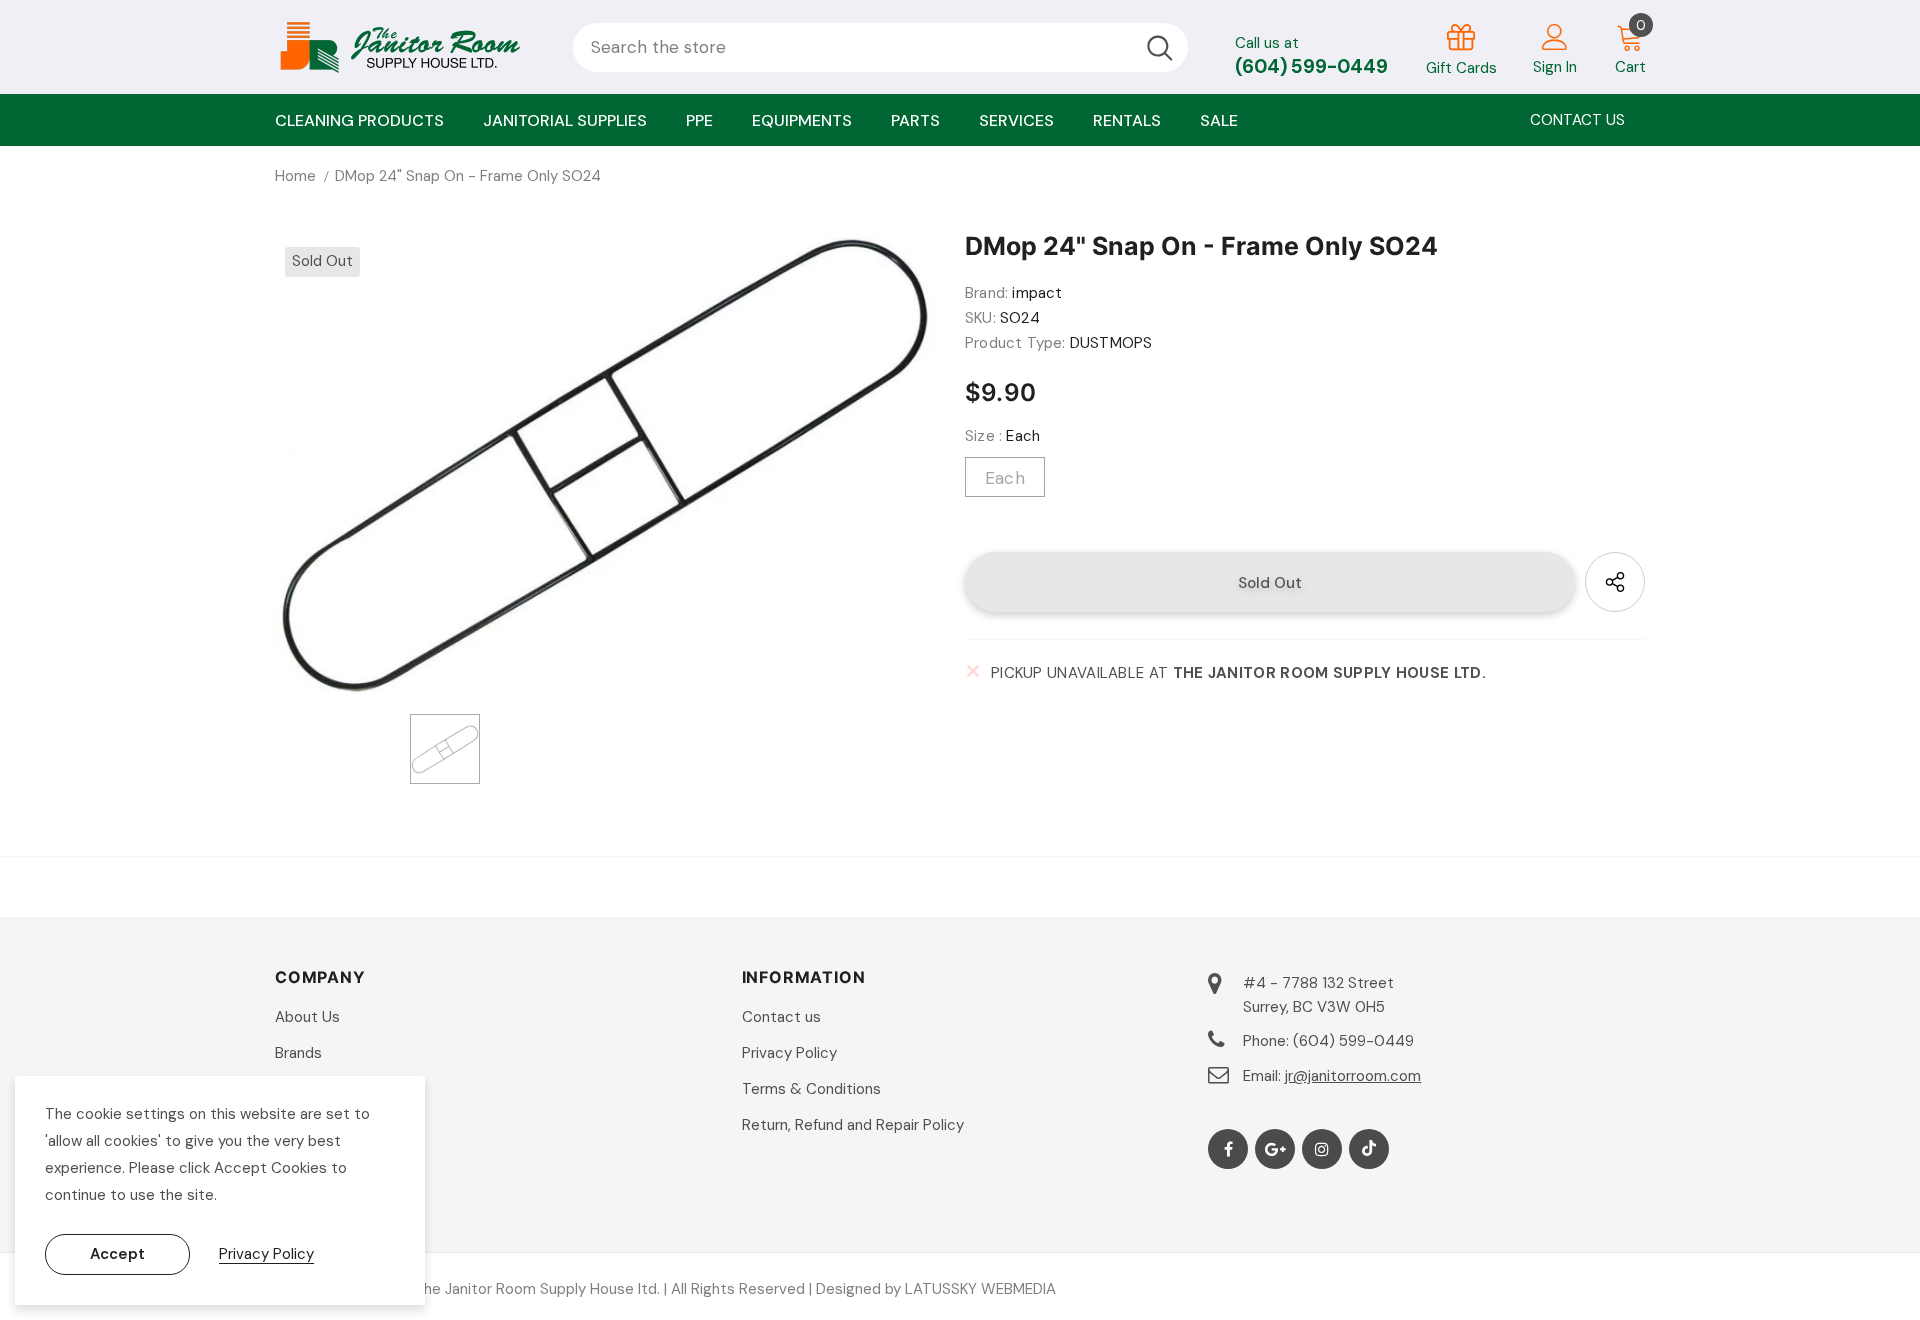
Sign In (1555, 67)
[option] (605, 465)
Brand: (986, 293)
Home (295, 176)
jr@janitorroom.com (1353, 1076)
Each (1005, 478)
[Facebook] (1228, 1149)
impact (1037, 293)
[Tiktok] (1369, 1149)
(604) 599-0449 (1311, 66)
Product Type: (1015, 343)
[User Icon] (1555, 36)
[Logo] (409, 47)
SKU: (980, 318)
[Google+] (1275, 1149)
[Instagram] (1322, 1149)
